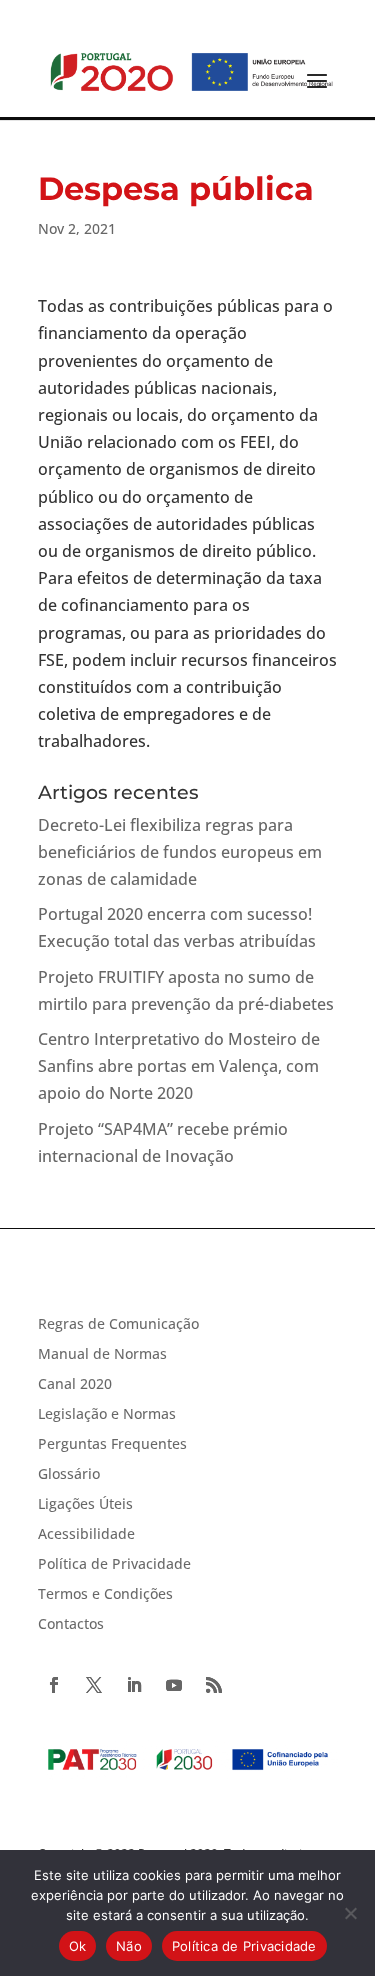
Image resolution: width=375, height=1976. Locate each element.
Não (129, 1946)
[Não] (350, 1913)
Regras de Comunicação (118, 1325)
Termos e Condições (105, 1595)
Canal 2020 (75, 1385)
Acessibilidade (86, 1535)
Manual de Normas (102, 1355)
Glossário (69, 1475)
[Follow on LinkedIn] (134, 1685)
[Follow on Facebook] (54, 1685)
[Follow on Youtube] (174, 1685)
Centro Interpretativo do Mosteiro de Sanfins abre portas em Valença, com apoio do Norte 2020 (179, 1066)
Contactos (71, 1625)
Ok (78, 1946)
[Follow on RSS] (214, 1685)
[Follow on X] (94, 1685)
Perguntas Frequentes (112, 1445)
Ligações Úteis (85, 1505)
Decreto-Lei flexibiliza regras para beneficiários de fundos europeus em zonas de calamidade (180, 852)
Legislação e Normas (107, 1415)
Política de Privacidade (114, 1565)
